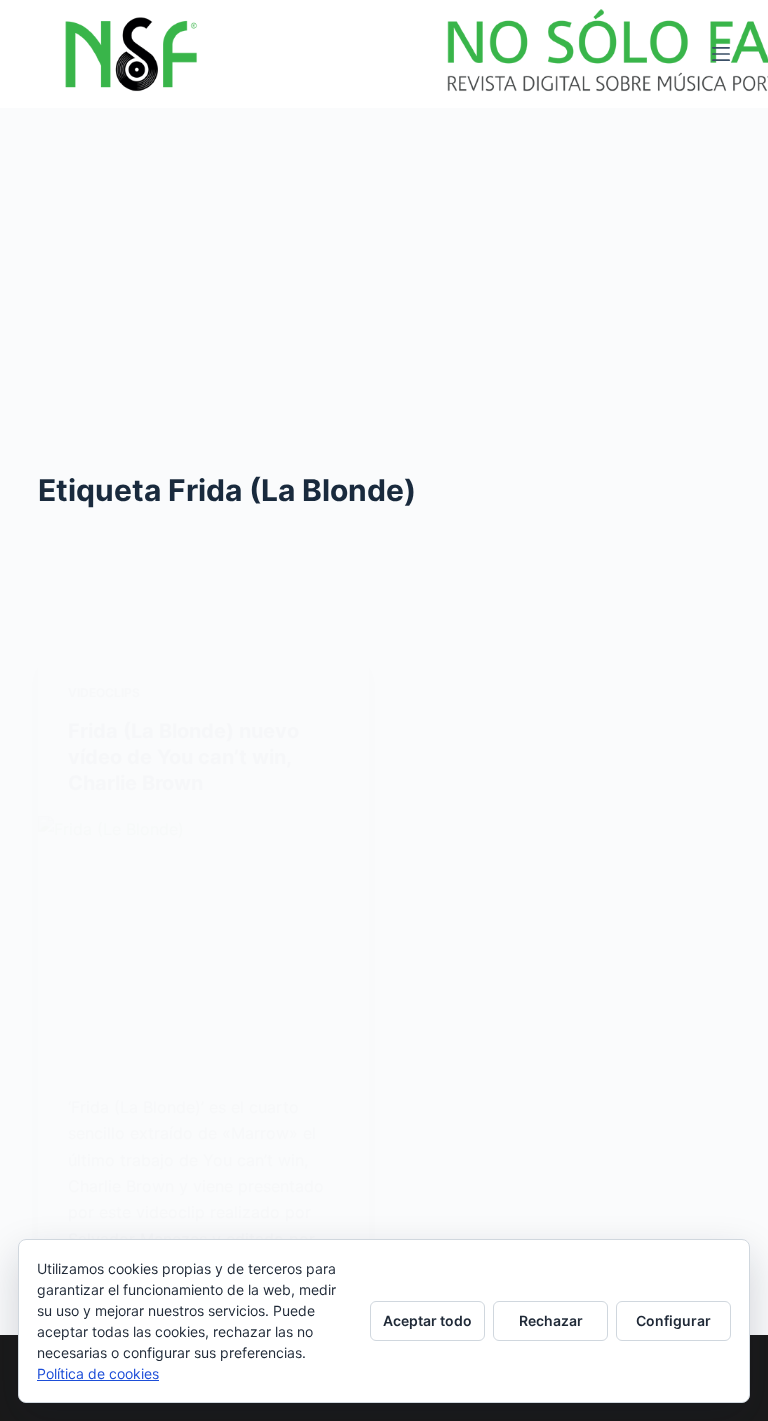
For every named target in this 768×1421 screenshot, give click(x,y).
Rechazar (551, 1320)
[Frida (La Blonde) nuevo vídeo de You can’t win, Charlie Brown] (203, 940)
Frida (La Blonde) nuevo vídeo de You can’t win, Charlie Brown (183, 757)
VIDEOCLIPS (104, 692)
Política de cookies (98, 1373)
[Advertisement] (384, 258)
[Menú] (721, 54)
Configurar (673, 1320)
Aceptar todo (427, 1320)
